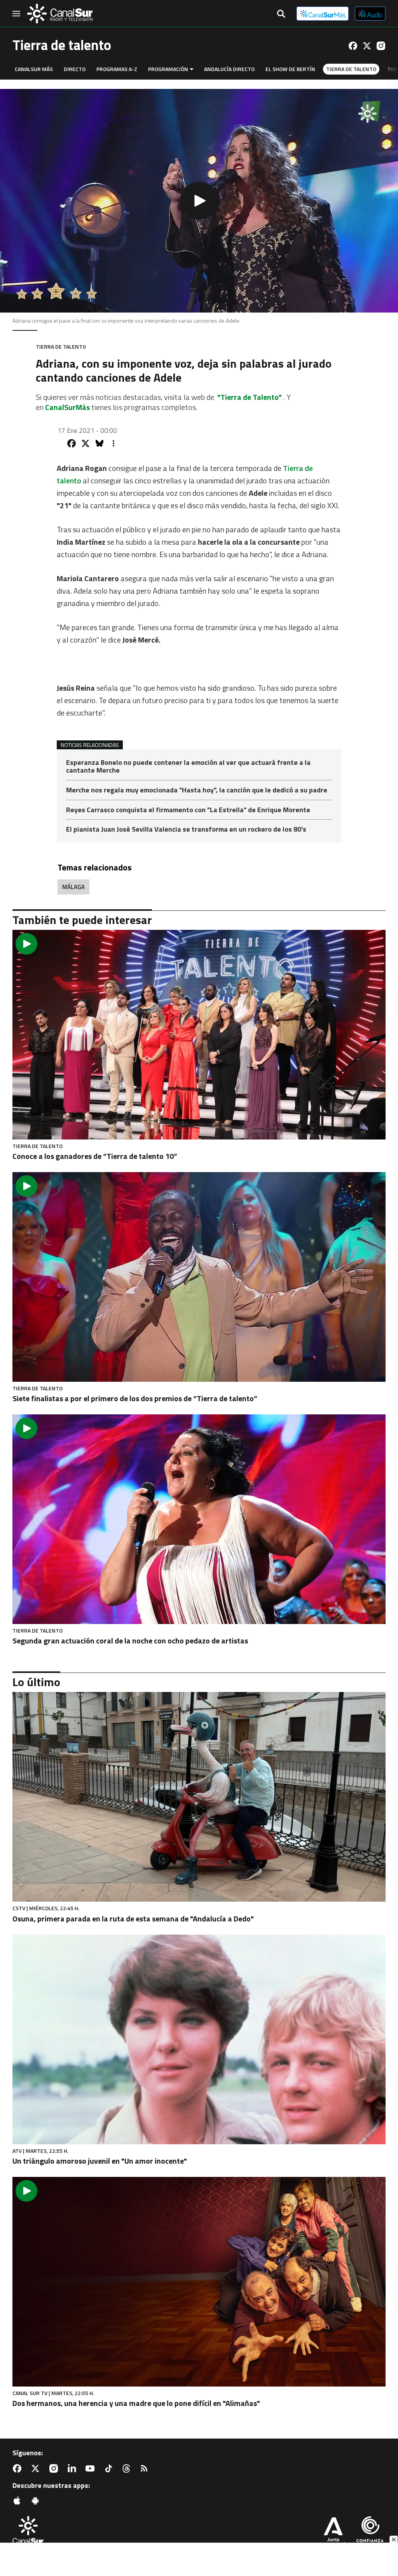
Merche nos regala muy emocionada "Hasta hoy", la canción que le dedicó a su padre (197, 791)
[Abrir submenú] (192, 69)
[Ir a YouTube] (92, 2468)
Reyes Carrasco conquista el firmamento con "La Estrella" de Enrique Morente (188, 810)
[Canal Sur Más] (323, 14)
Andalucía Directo (229, 69)
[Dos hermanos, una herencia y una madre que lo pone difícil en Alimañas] (199, 2282)
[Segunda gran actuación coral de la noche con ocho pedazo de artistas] (199, 1519)
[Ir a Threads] (128, 2468)
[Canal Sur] (60, 14)
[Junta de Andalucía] (333, 2533)
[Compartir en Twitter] (86, 443)
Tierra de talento (351, 69)
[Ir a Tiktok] (110, 2468)
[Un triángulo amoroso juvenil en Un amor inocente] (199, 2039)
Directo (75, 69)
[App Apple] (19, 2501)
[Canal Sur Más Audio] (370, 14)
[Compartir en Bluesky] (99, 443)
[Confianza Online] (370, 2533)
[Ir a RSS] (146, 2468)
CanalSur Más (34, 69)
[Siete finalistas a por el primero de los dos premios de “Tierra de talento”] (199, 1277)
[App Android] (37, 2501)
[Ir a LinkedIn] (73, 2468)
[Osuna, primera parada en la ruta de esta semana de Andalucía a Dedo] (199, 1797)
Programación (168, 69)
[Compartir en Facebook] (72, 443)
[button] (199, 201)
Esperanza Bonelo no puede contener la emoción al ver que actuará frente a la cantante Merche (188, 767)
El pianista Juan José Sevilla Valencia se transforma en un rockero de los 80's (186, 829)
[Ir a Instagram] (381, 46)
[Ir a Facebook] (353, 46)
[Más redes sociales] (113, 443)
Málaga (73, 887)
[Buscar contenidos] (281, 14)
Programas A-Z (117, 69)
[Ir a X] (367, 46)
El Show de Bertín (290, 69)
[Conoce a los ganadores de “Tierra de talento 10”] (199, 1035)
